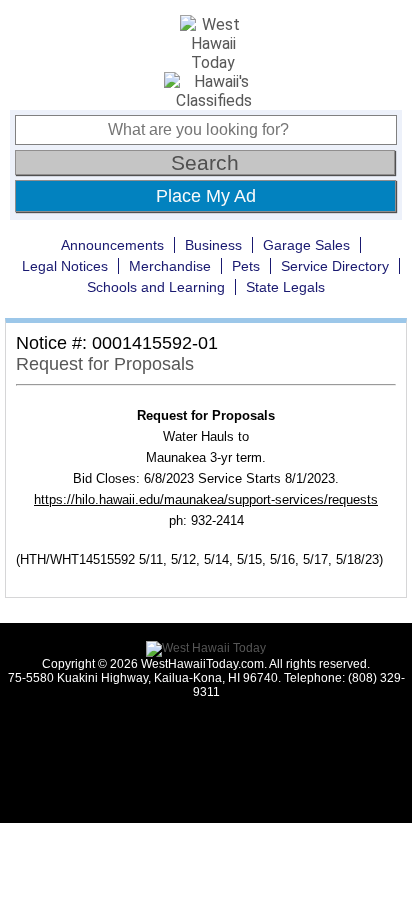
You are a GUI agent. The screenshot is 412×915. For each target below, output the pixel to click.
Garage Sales (306, 245)
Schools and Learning (156, 287)
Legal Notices (65, 266)
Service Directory (335, 266)
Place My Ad (206, 196)
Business (213, 245)
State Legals (285, 287)
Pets (246, 266)
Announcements (112, 245)
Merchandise (170, 266)
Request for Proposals (105, 364)
